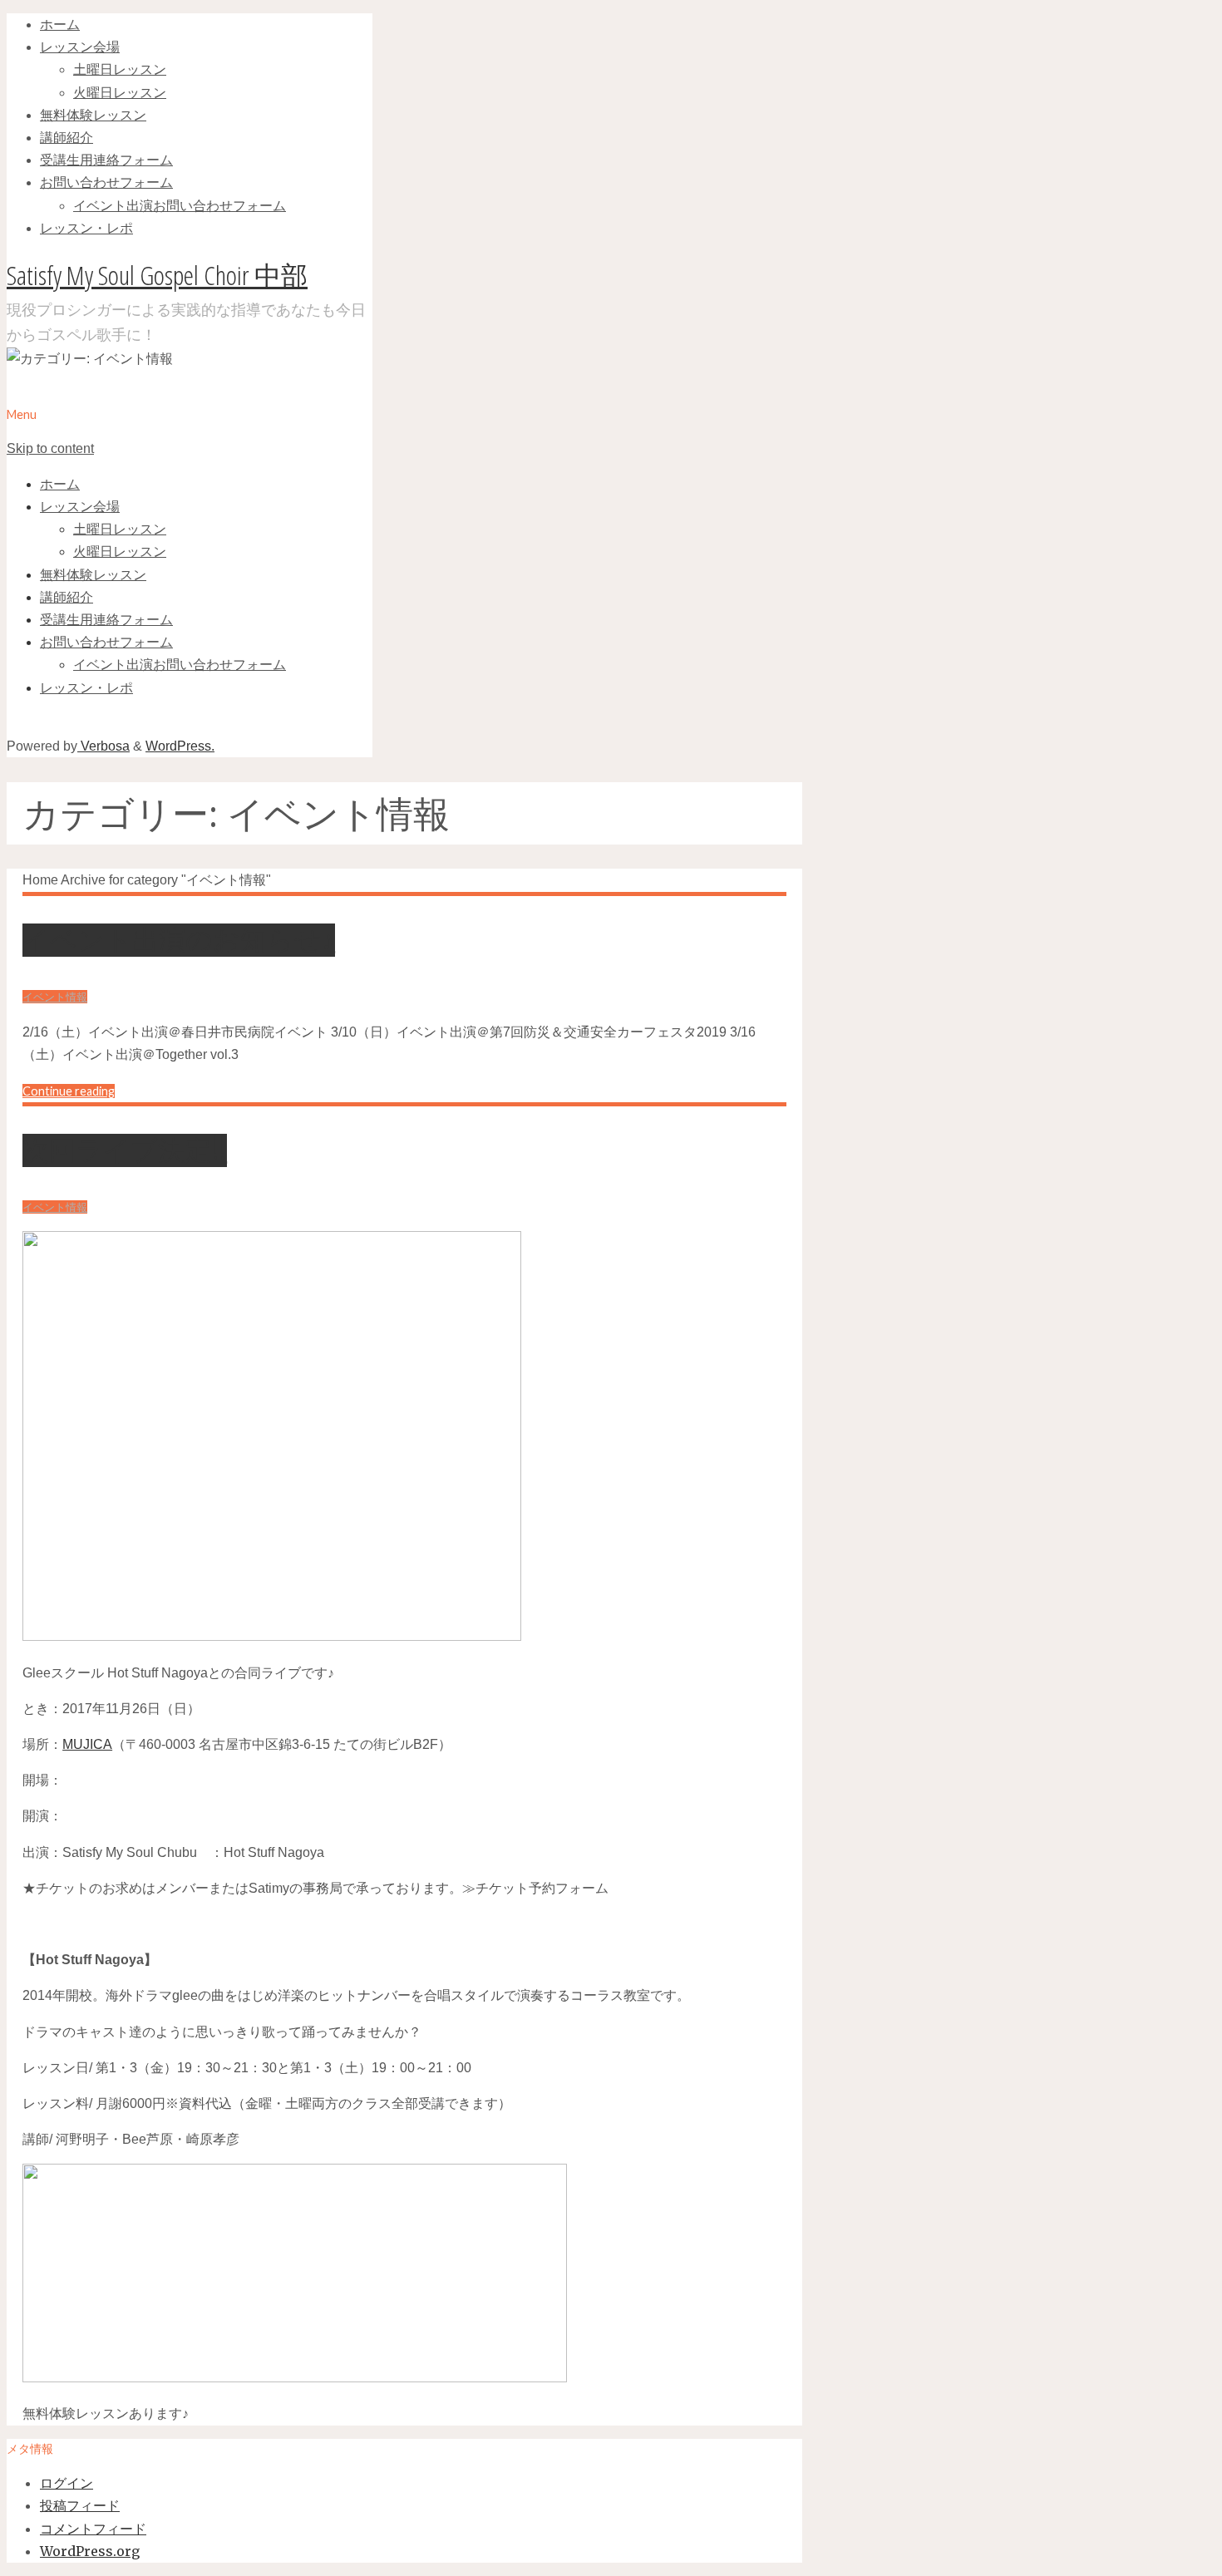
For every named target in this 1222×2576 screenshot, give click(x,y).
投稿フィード (80, 2505)
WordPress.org (90, 2551)
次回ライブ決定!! (125, 1150)
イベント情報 (55, 997)
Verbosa (103, 746)
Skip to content (50, 448)
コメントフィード (93, 2529)
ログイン (67, 2483)
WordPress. (180, 746)
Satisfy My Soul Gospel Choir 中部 (157, 275)
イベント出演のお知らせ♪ (179, 940)
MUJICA (87, 1744)
